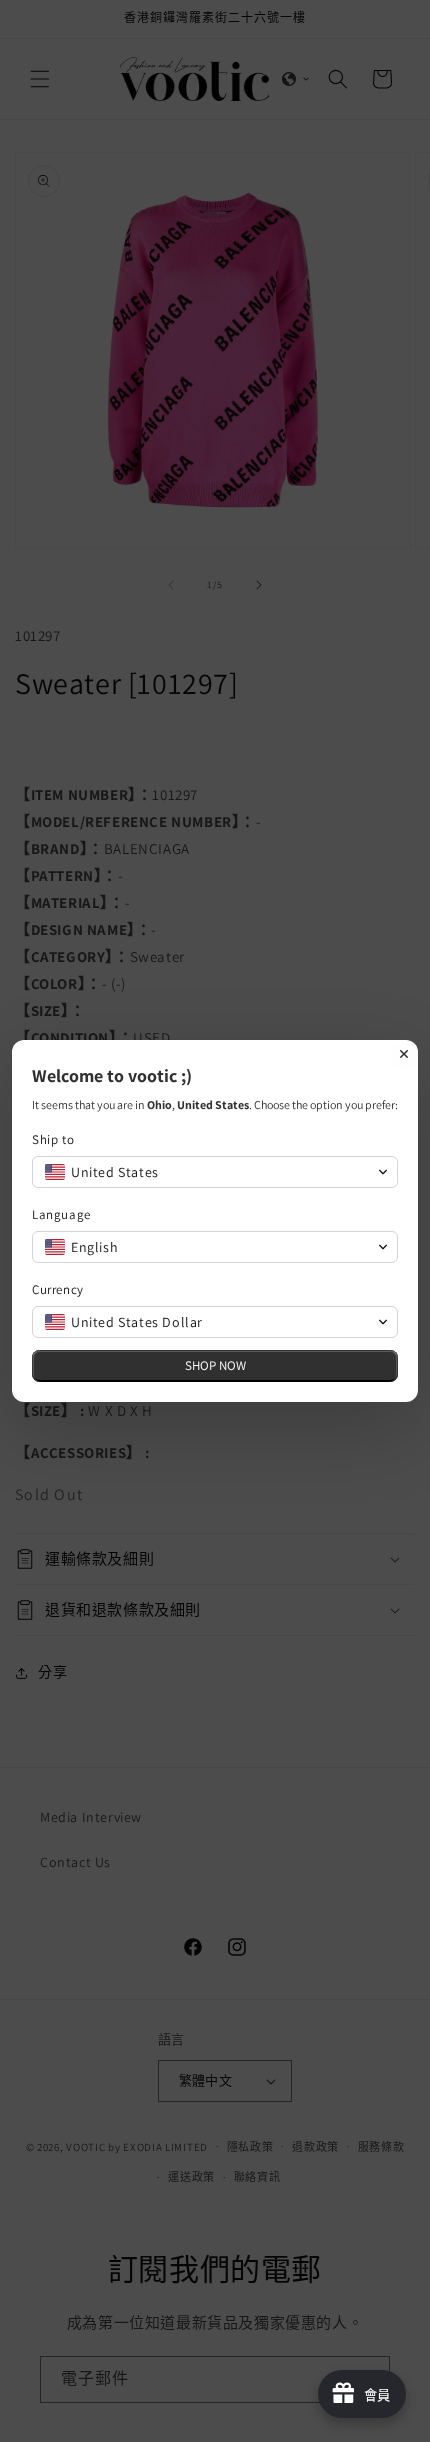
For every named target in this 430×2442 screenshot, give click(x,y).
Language (61, 1214)
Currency (58, 1289)
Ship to (53, 1139)
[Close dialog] (404, 1054)
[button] (215, 1172)
